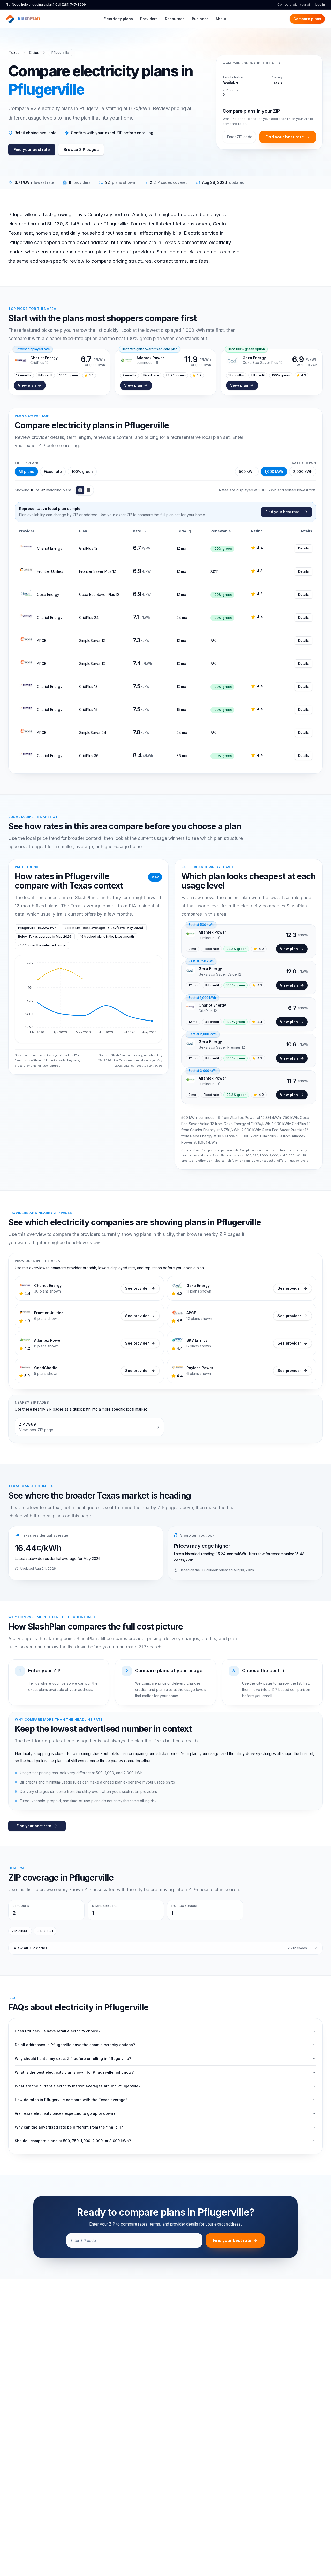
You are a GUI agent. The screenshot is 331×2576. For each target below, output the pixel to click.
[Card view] (88, 490)
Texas (14, 52)
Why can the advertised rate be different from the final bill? (69, 2127)
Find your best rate (32, 150)
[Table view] (80, 490)
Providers (149, 19)
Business (200, 19)
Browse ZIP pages (81, 150)
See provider (137, 1288)
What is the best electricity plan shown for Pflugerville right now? (74, 2072)
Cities (34, 52)
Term (181, 531)
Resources (175, 19)
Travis (277, 82)
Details (303, 548)
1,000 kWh (274, 471)
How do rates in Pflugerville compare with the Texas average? (71, 2100)
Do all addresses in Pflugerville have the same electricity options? (75, 2045)
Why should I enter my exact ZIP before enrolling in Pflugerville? (73, 2058)
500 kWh (247, 471)
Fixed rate (53, 471)
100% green (82, 471)
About (221, 19)
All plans (26, 471)
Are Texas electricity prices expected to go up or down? (65, 2113)
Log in (320, 5)
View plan (27, 385)
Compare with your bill (294, 5)
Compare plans (307, 19)
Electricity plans (118, 19)
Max (155, 877)
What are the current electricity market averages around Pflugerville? (78, 2086)
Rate (137, 531)
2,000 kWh (303, 471)
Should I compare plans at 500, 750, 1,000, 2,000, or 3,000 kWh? (73, 2141)
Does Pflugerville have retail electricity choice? (58, 2031)
